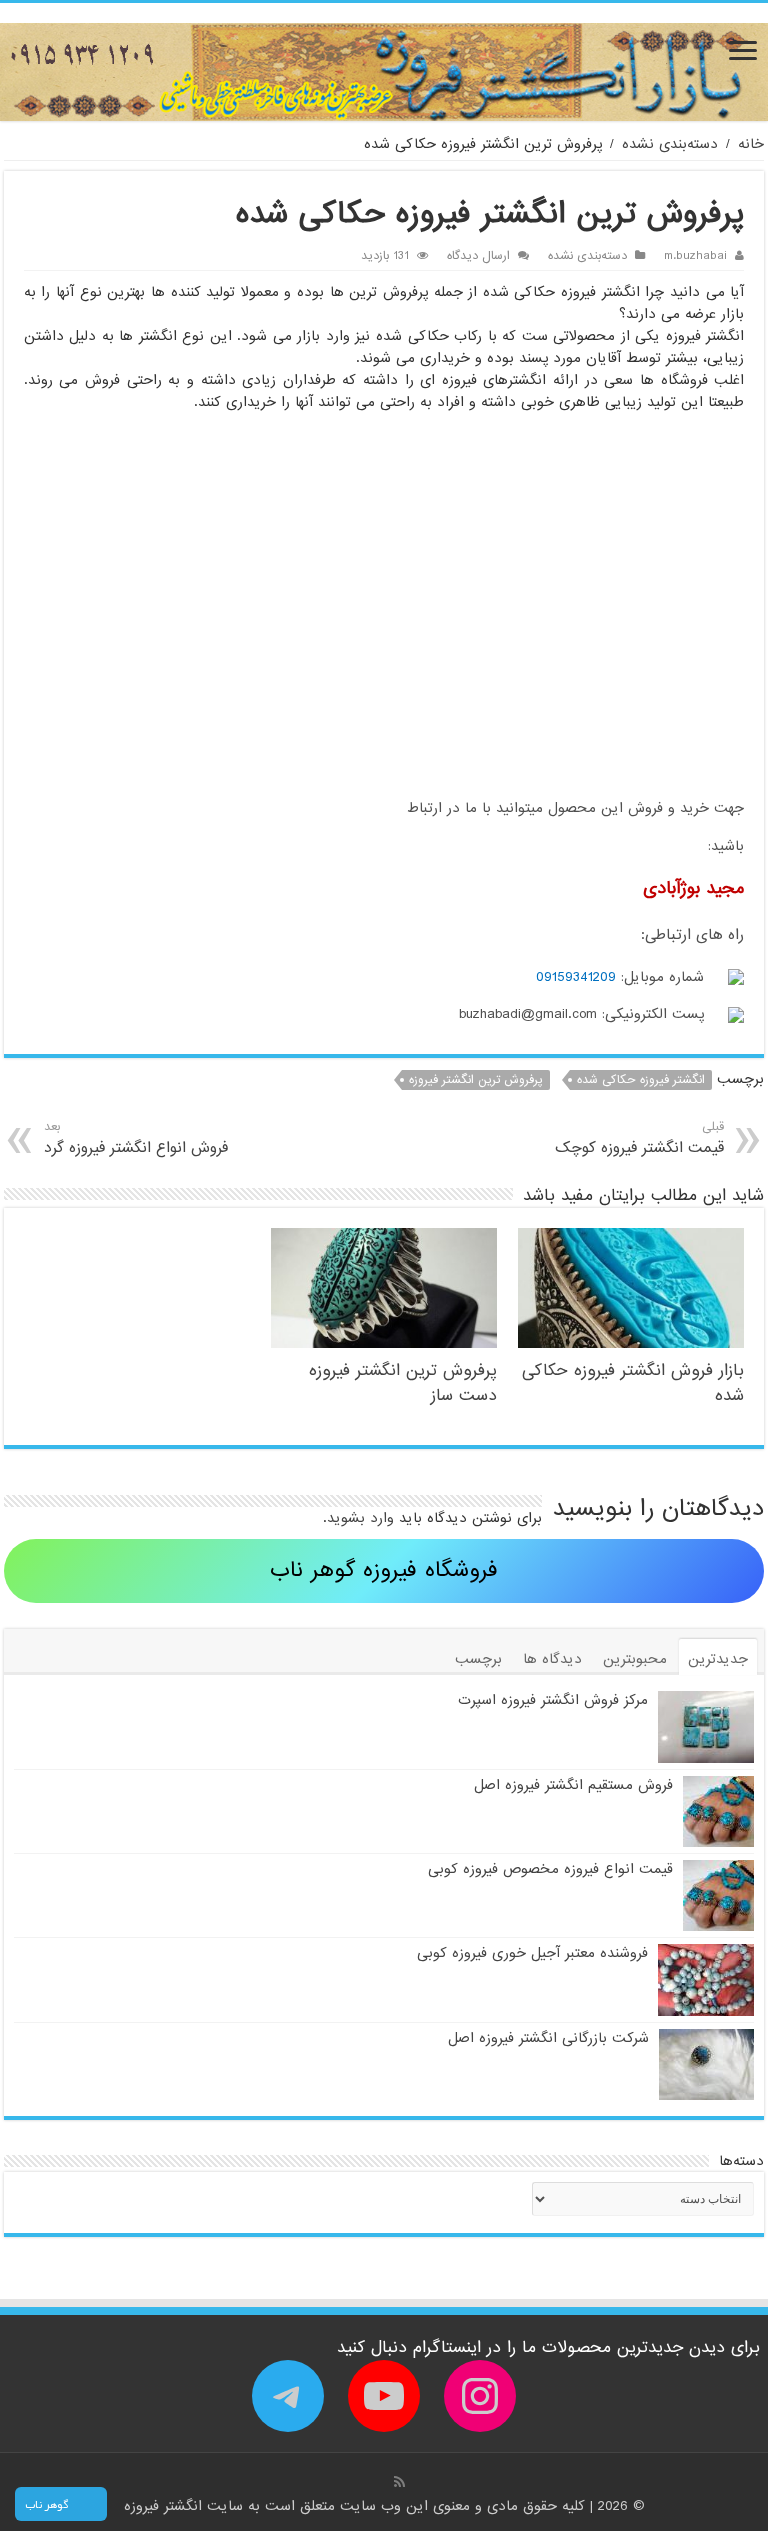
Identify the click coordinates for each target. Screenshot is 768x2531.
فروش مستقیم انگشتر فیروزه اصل (573, 1785)
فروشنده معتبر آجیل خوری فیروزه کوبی (532, 1953)
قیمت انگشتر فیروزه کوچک (639, 1138)
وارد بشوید (360, 1518)
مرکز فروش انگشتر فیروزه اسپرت (553, 1700)
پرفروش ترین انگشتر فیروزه (476, 1080)
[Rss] (399, 2482)
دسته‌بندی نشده (670, 144)
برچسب (478, 1659)
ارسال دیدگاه (478, 256)
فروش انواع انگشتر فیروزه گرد (136, 1138)
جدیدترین (718, 1659)
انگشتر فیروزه (165, 2506)
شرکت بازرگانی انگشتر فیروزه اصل (548, 2038)
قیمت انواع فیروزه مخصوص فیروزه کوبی (550, 1869)
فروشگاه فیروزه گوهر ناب (384, 1570)
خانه (751, 144)
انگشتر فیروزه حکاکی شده (641, 1080)
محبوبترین (635, 1659)
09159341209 (576, 977)
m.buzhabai (695, 256)
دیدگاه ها (552, 1659)
